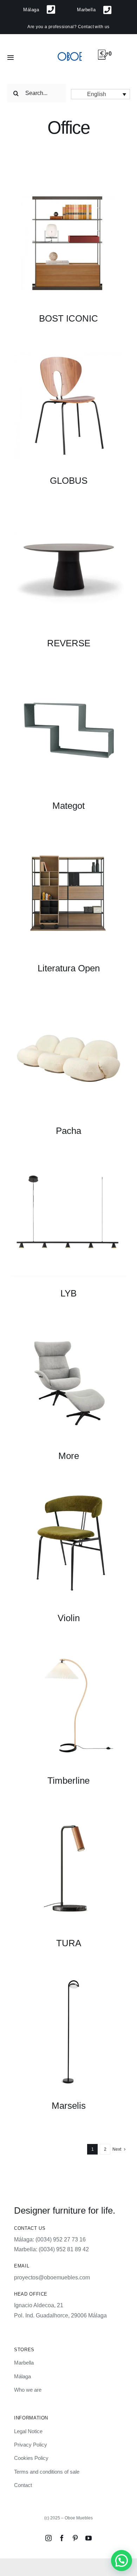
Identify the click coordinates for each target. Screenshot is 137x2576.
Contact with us (94, 27)
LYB (68, 1293)
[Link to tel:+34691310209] (51, 10)
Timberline (68, 1781)
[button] (100, 94)
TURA (69, 1943)
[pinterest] (75, 2538)
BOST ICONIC (68, 318)
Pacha (68, 1131)
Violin (69, 1618)
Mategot (68, 806)
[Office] (68, 243)
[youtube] (89, 2538)
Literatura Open (69, 968)
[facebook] (62, 2538)
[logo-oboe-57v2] (70, 52)
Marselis (69, 2106)
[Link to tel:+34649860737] (107, 10)
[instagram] (48, 2538)
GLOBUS (69, 481)
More (69, 1456)
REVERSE (69, 643)
